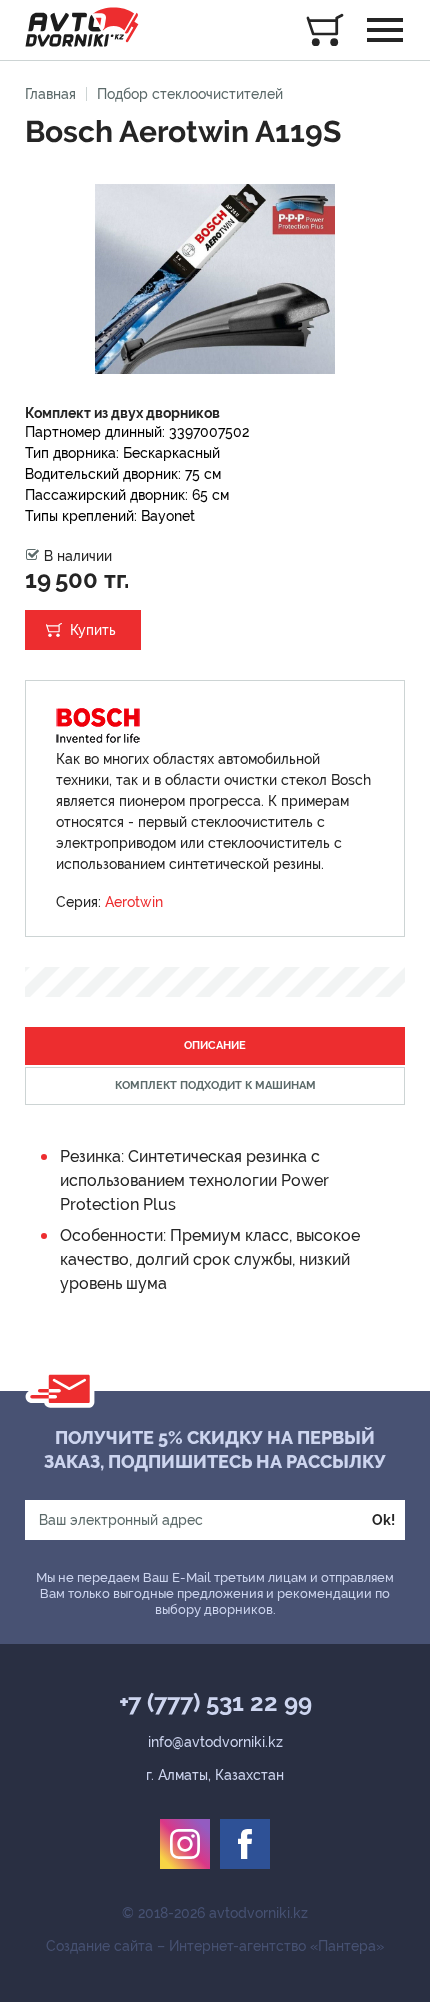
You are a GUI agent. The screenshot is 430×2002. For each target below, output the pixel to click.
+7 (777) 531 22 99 (215, 1703)
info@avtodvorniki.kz (215, 1742)
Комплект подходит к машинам (215, 1085)
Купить (93, 630)
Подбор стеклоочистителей (190, 94)
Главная (50, 94)
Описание (215, 1045)
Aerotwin (134, 902)
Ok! (383, 1520)
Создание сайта (99, 1946)
